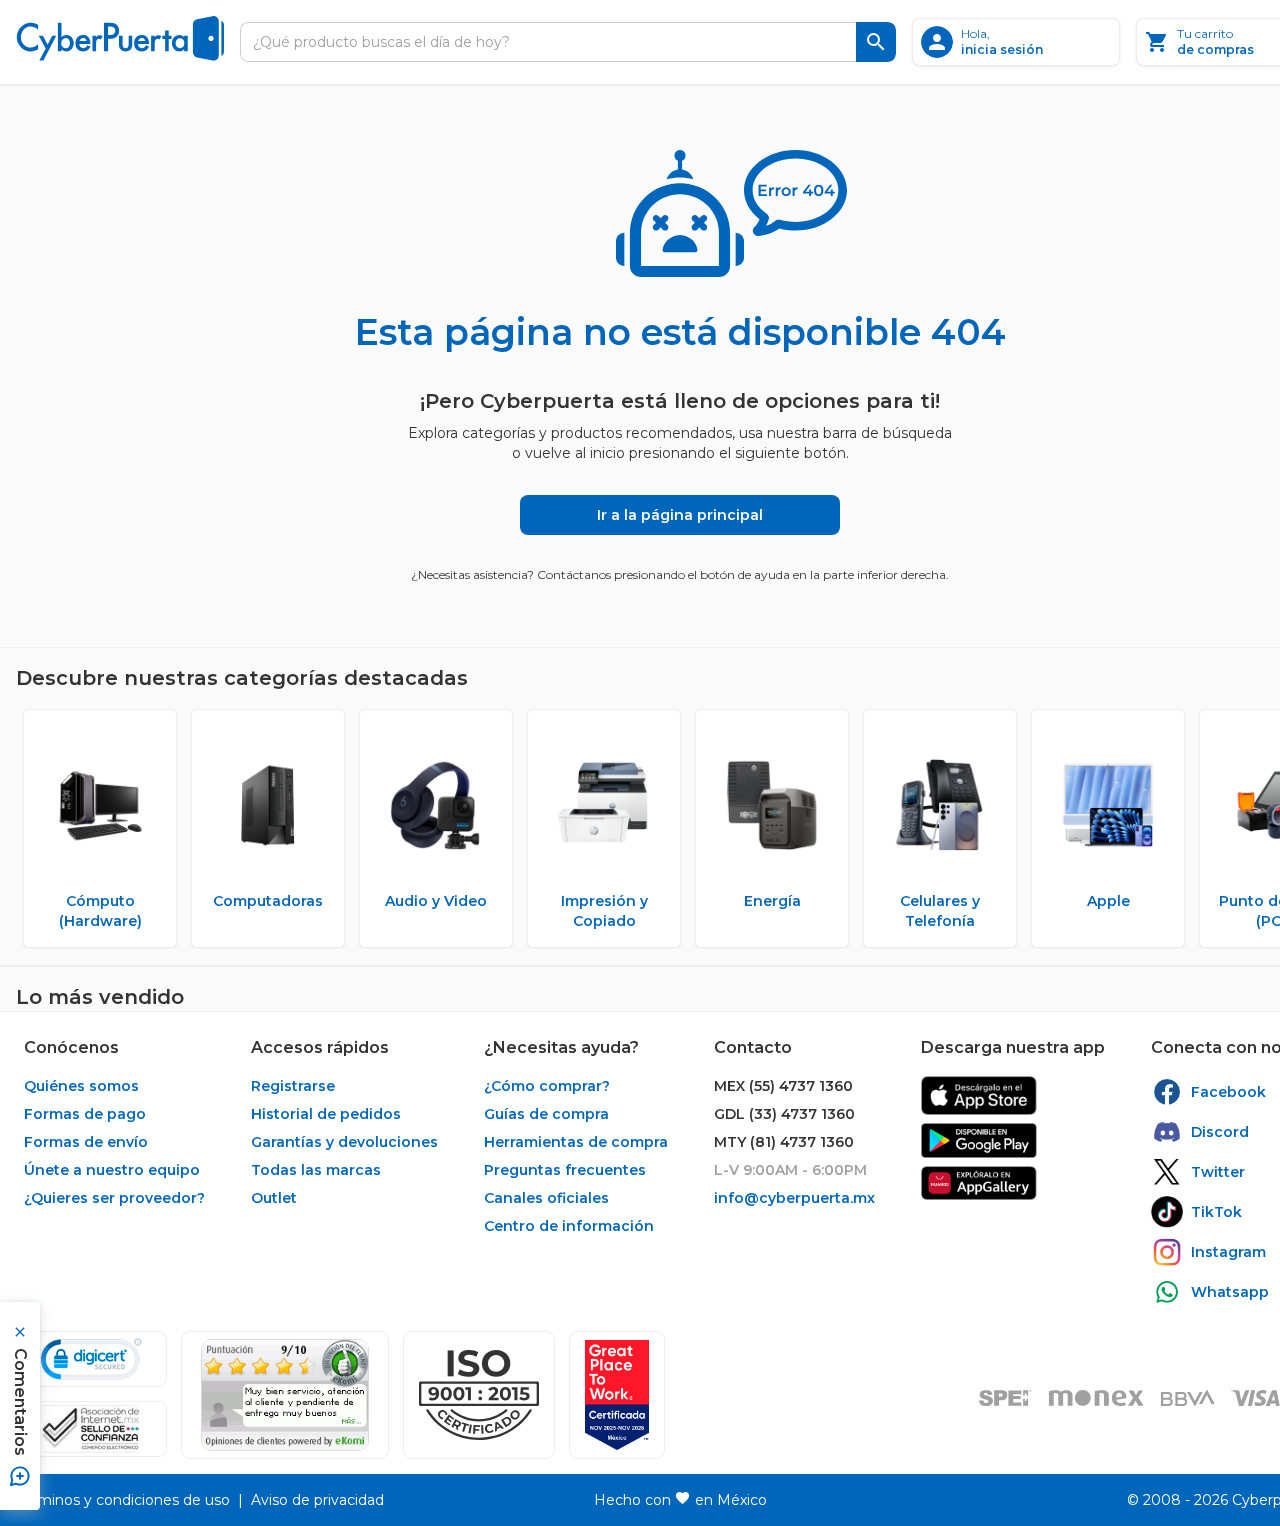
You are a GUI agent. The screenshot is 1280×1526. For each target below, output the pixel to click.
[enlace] (979, 1095)
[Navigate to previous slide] (31, 829)
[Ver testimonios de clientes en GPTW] (617, 1395)
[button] (479, 1395)
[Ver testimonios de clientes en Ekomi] (285, 1395)
